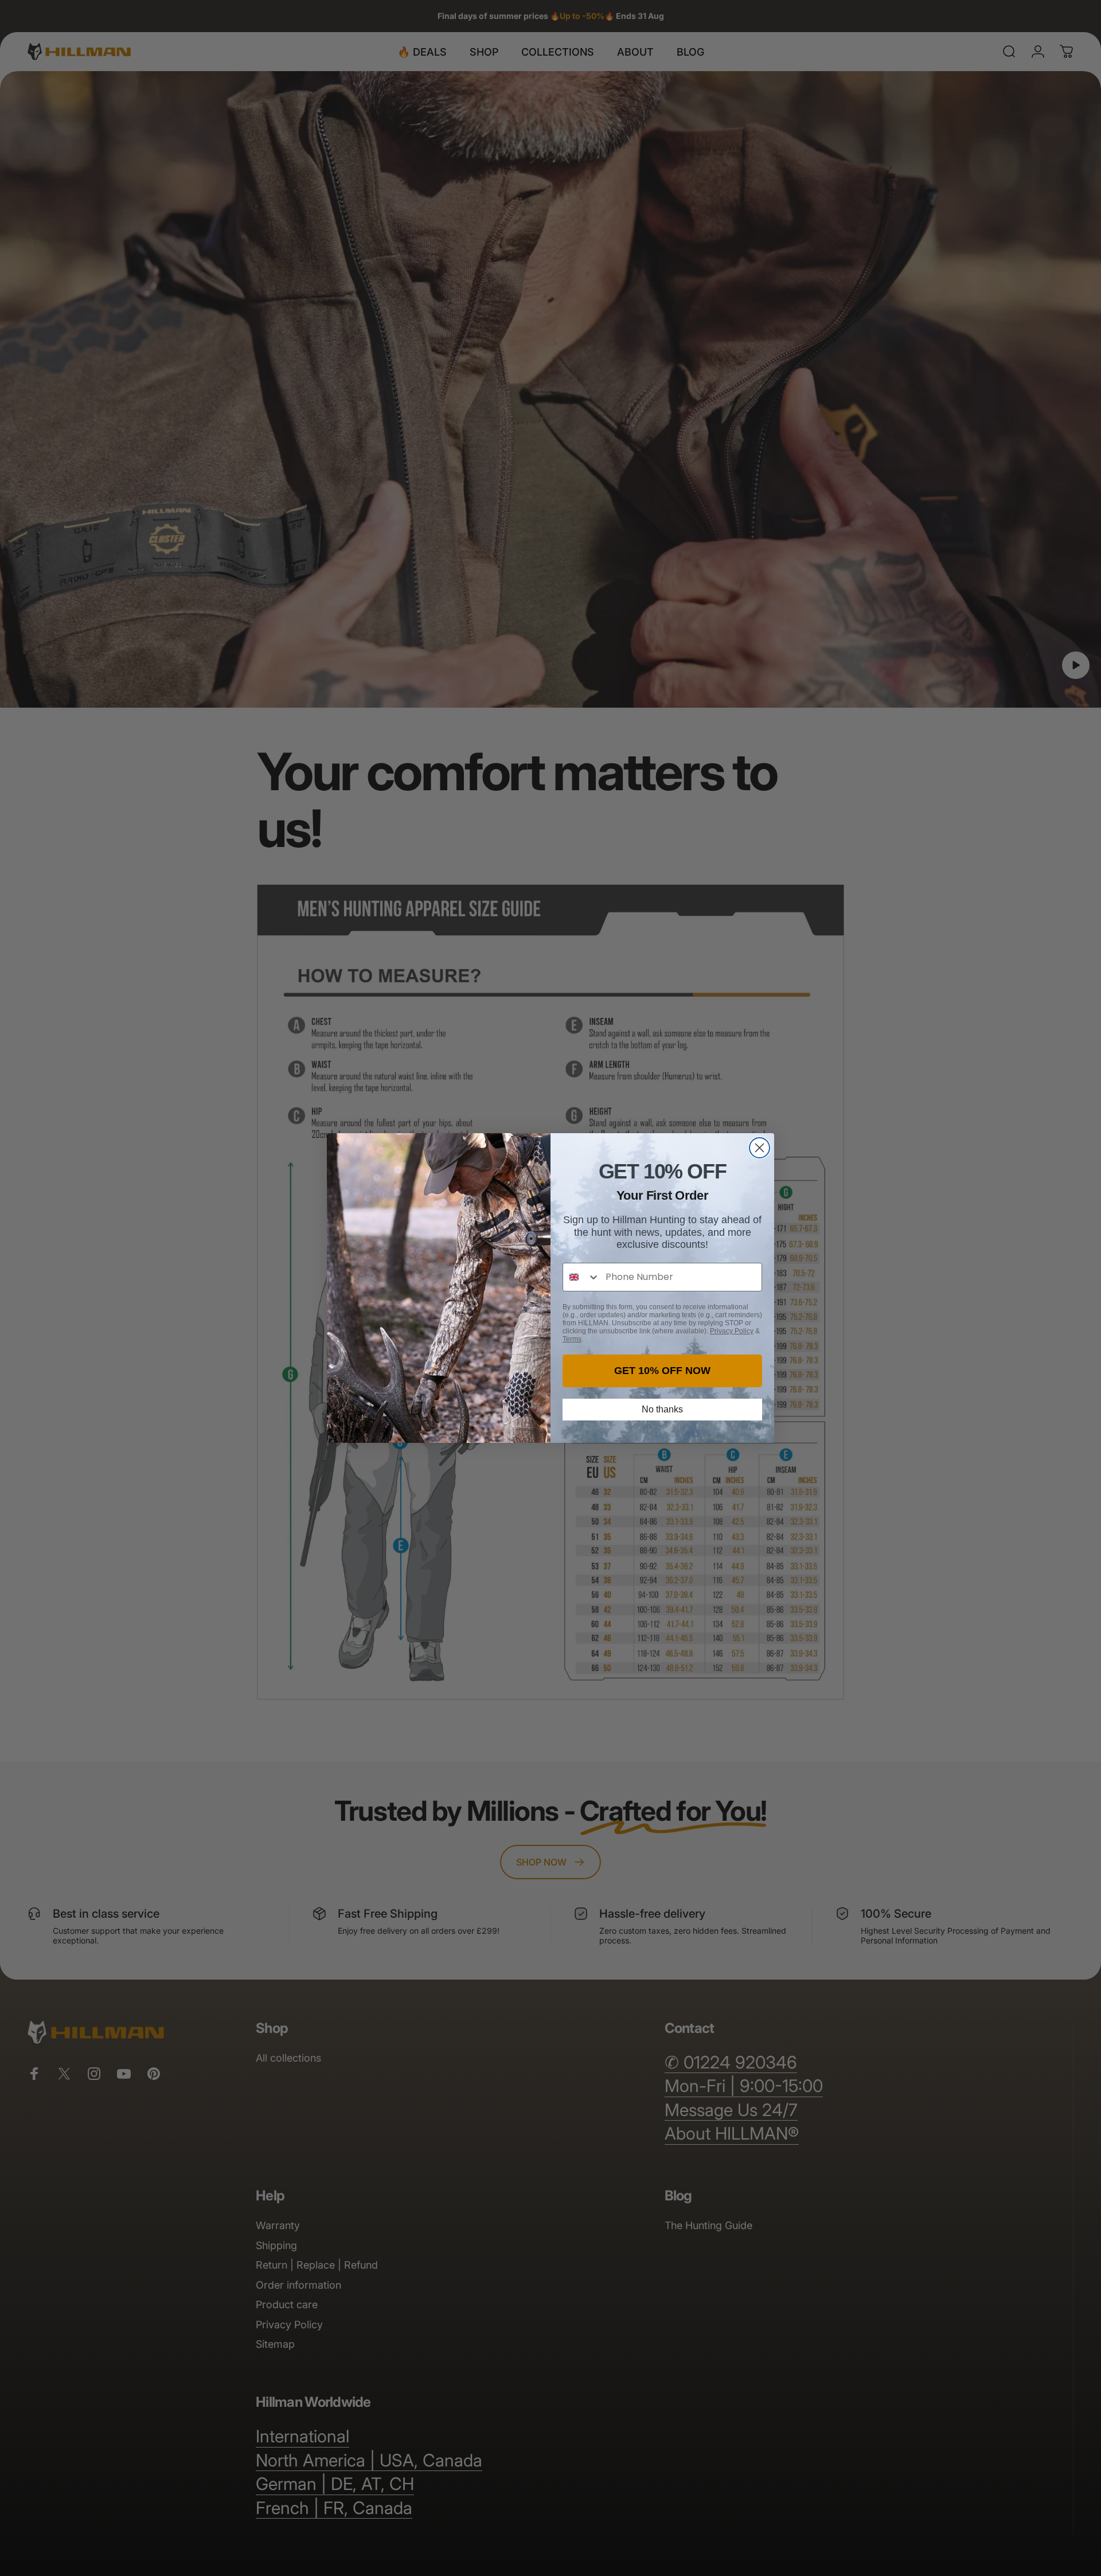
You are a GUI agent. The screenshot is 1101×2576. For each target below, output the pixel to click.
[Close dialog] (760, 1148)
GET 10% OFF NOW (662, 1371)
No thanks (662, 1409)
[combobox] (581, 1277)
